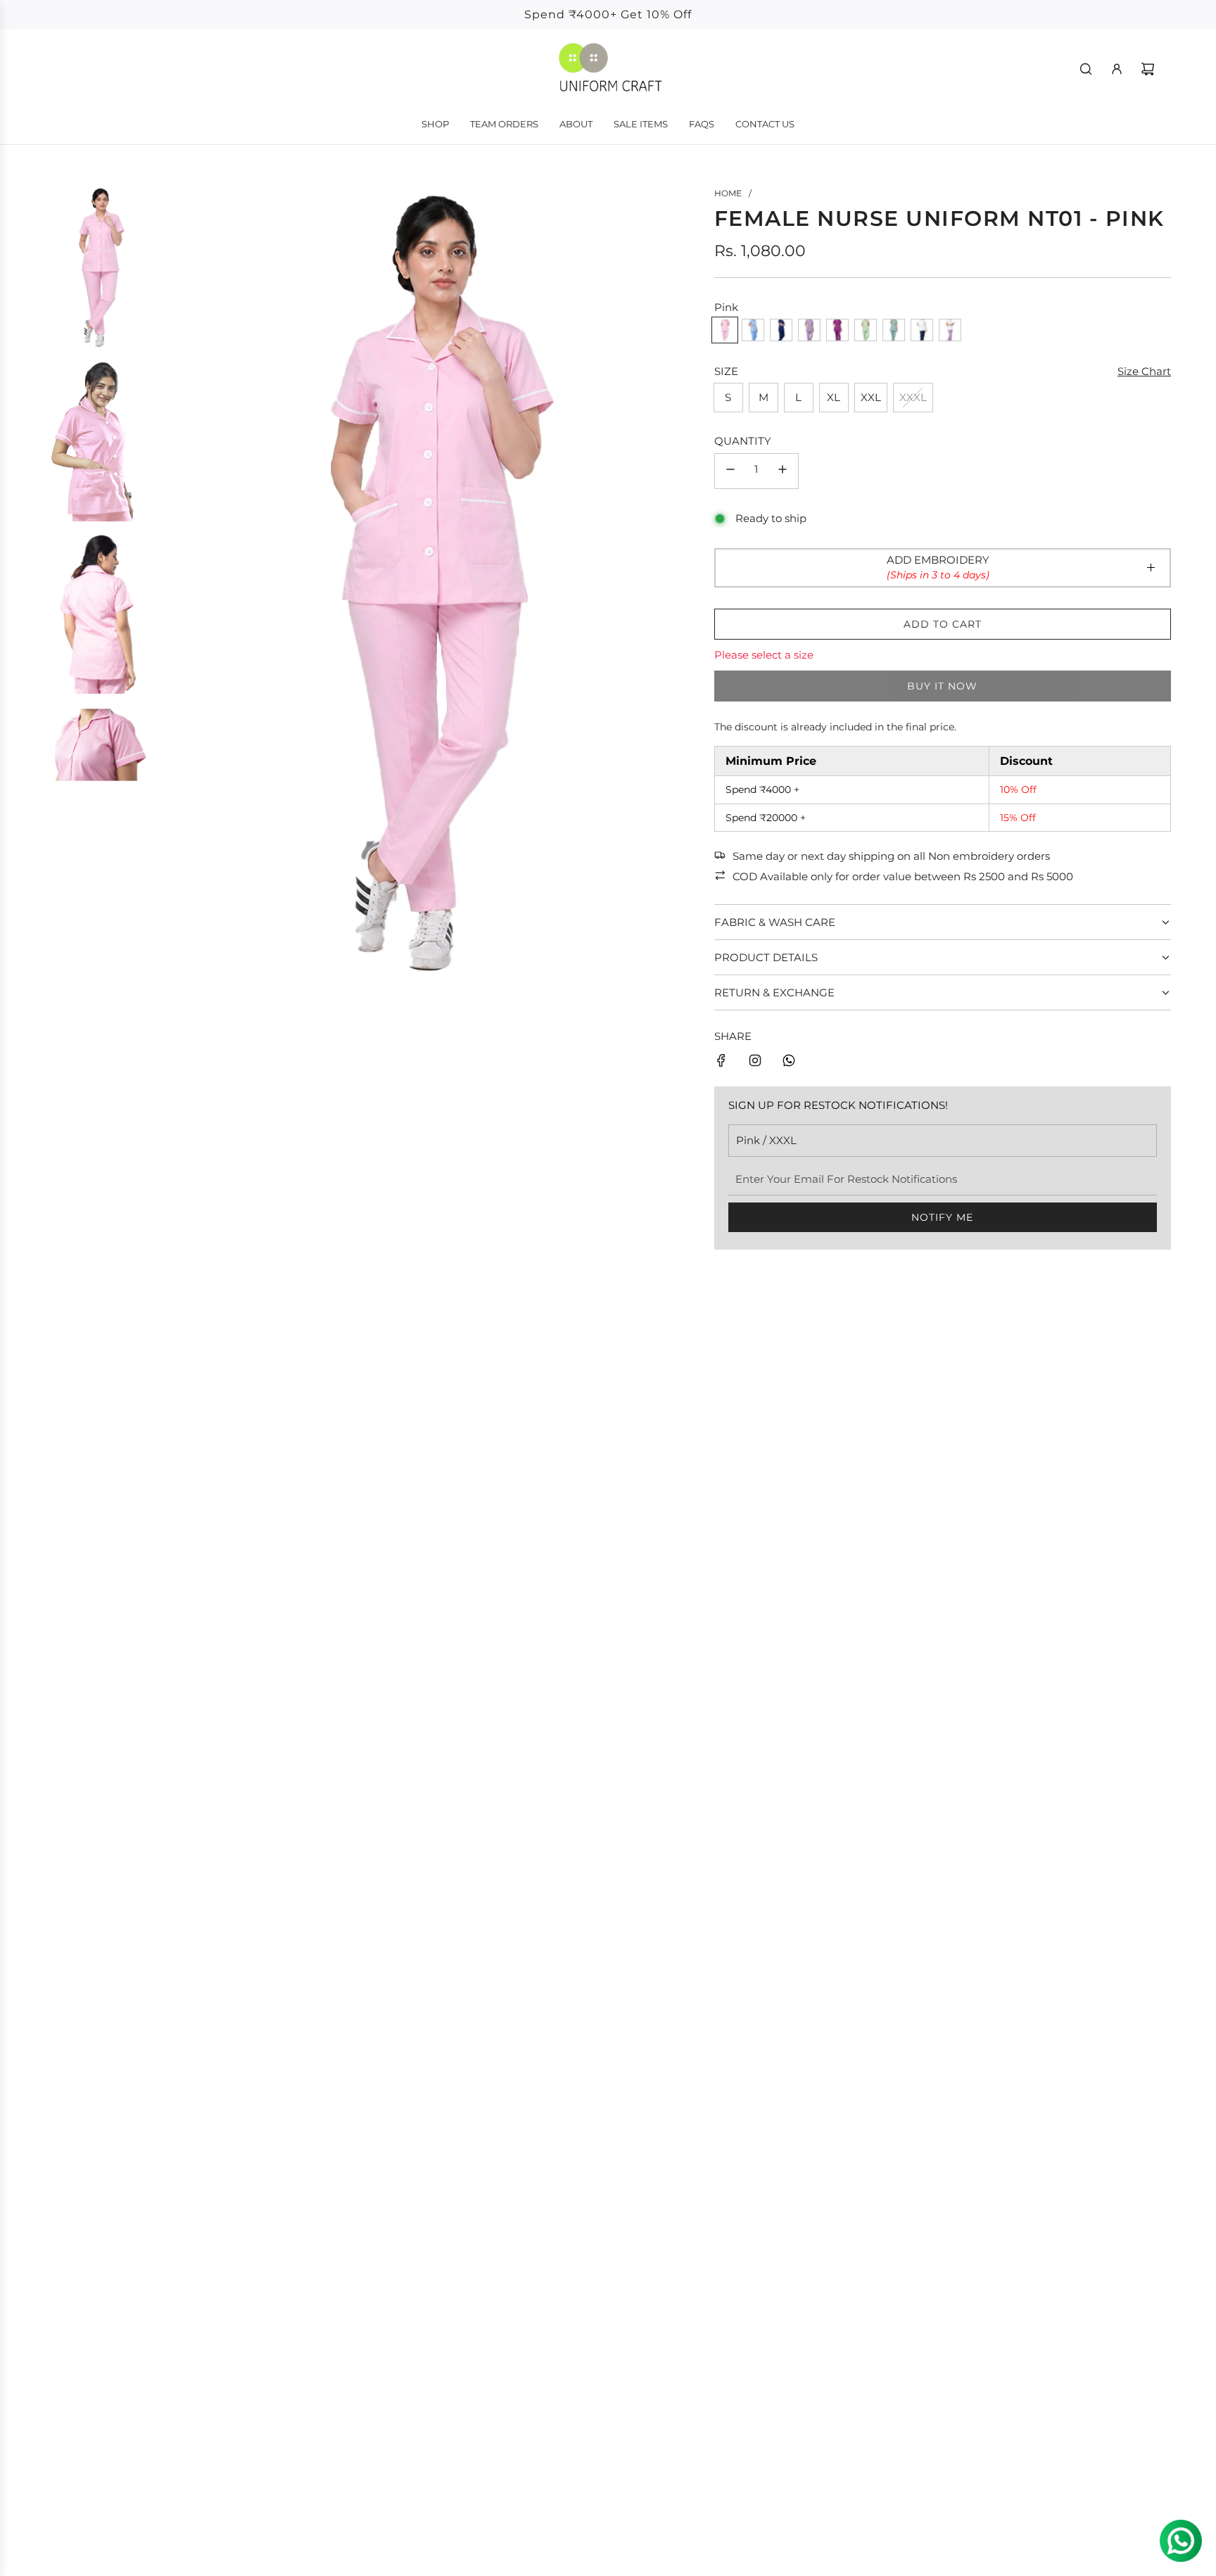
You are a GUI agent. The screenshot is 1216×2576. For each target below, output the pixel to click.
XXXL (913, 397)
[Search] (1086, 69)
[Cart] (1148, 69)
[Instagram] (755, 1063)
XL (834, 397)
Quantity (743, 441)
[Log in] (1117, 69)
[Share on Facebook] (721, 1063)
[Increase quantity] (783, 471)
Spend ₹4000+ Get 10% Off (608, 14)
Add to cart (943, 624)
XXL (871, 397)
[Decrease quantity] (730, 471)
